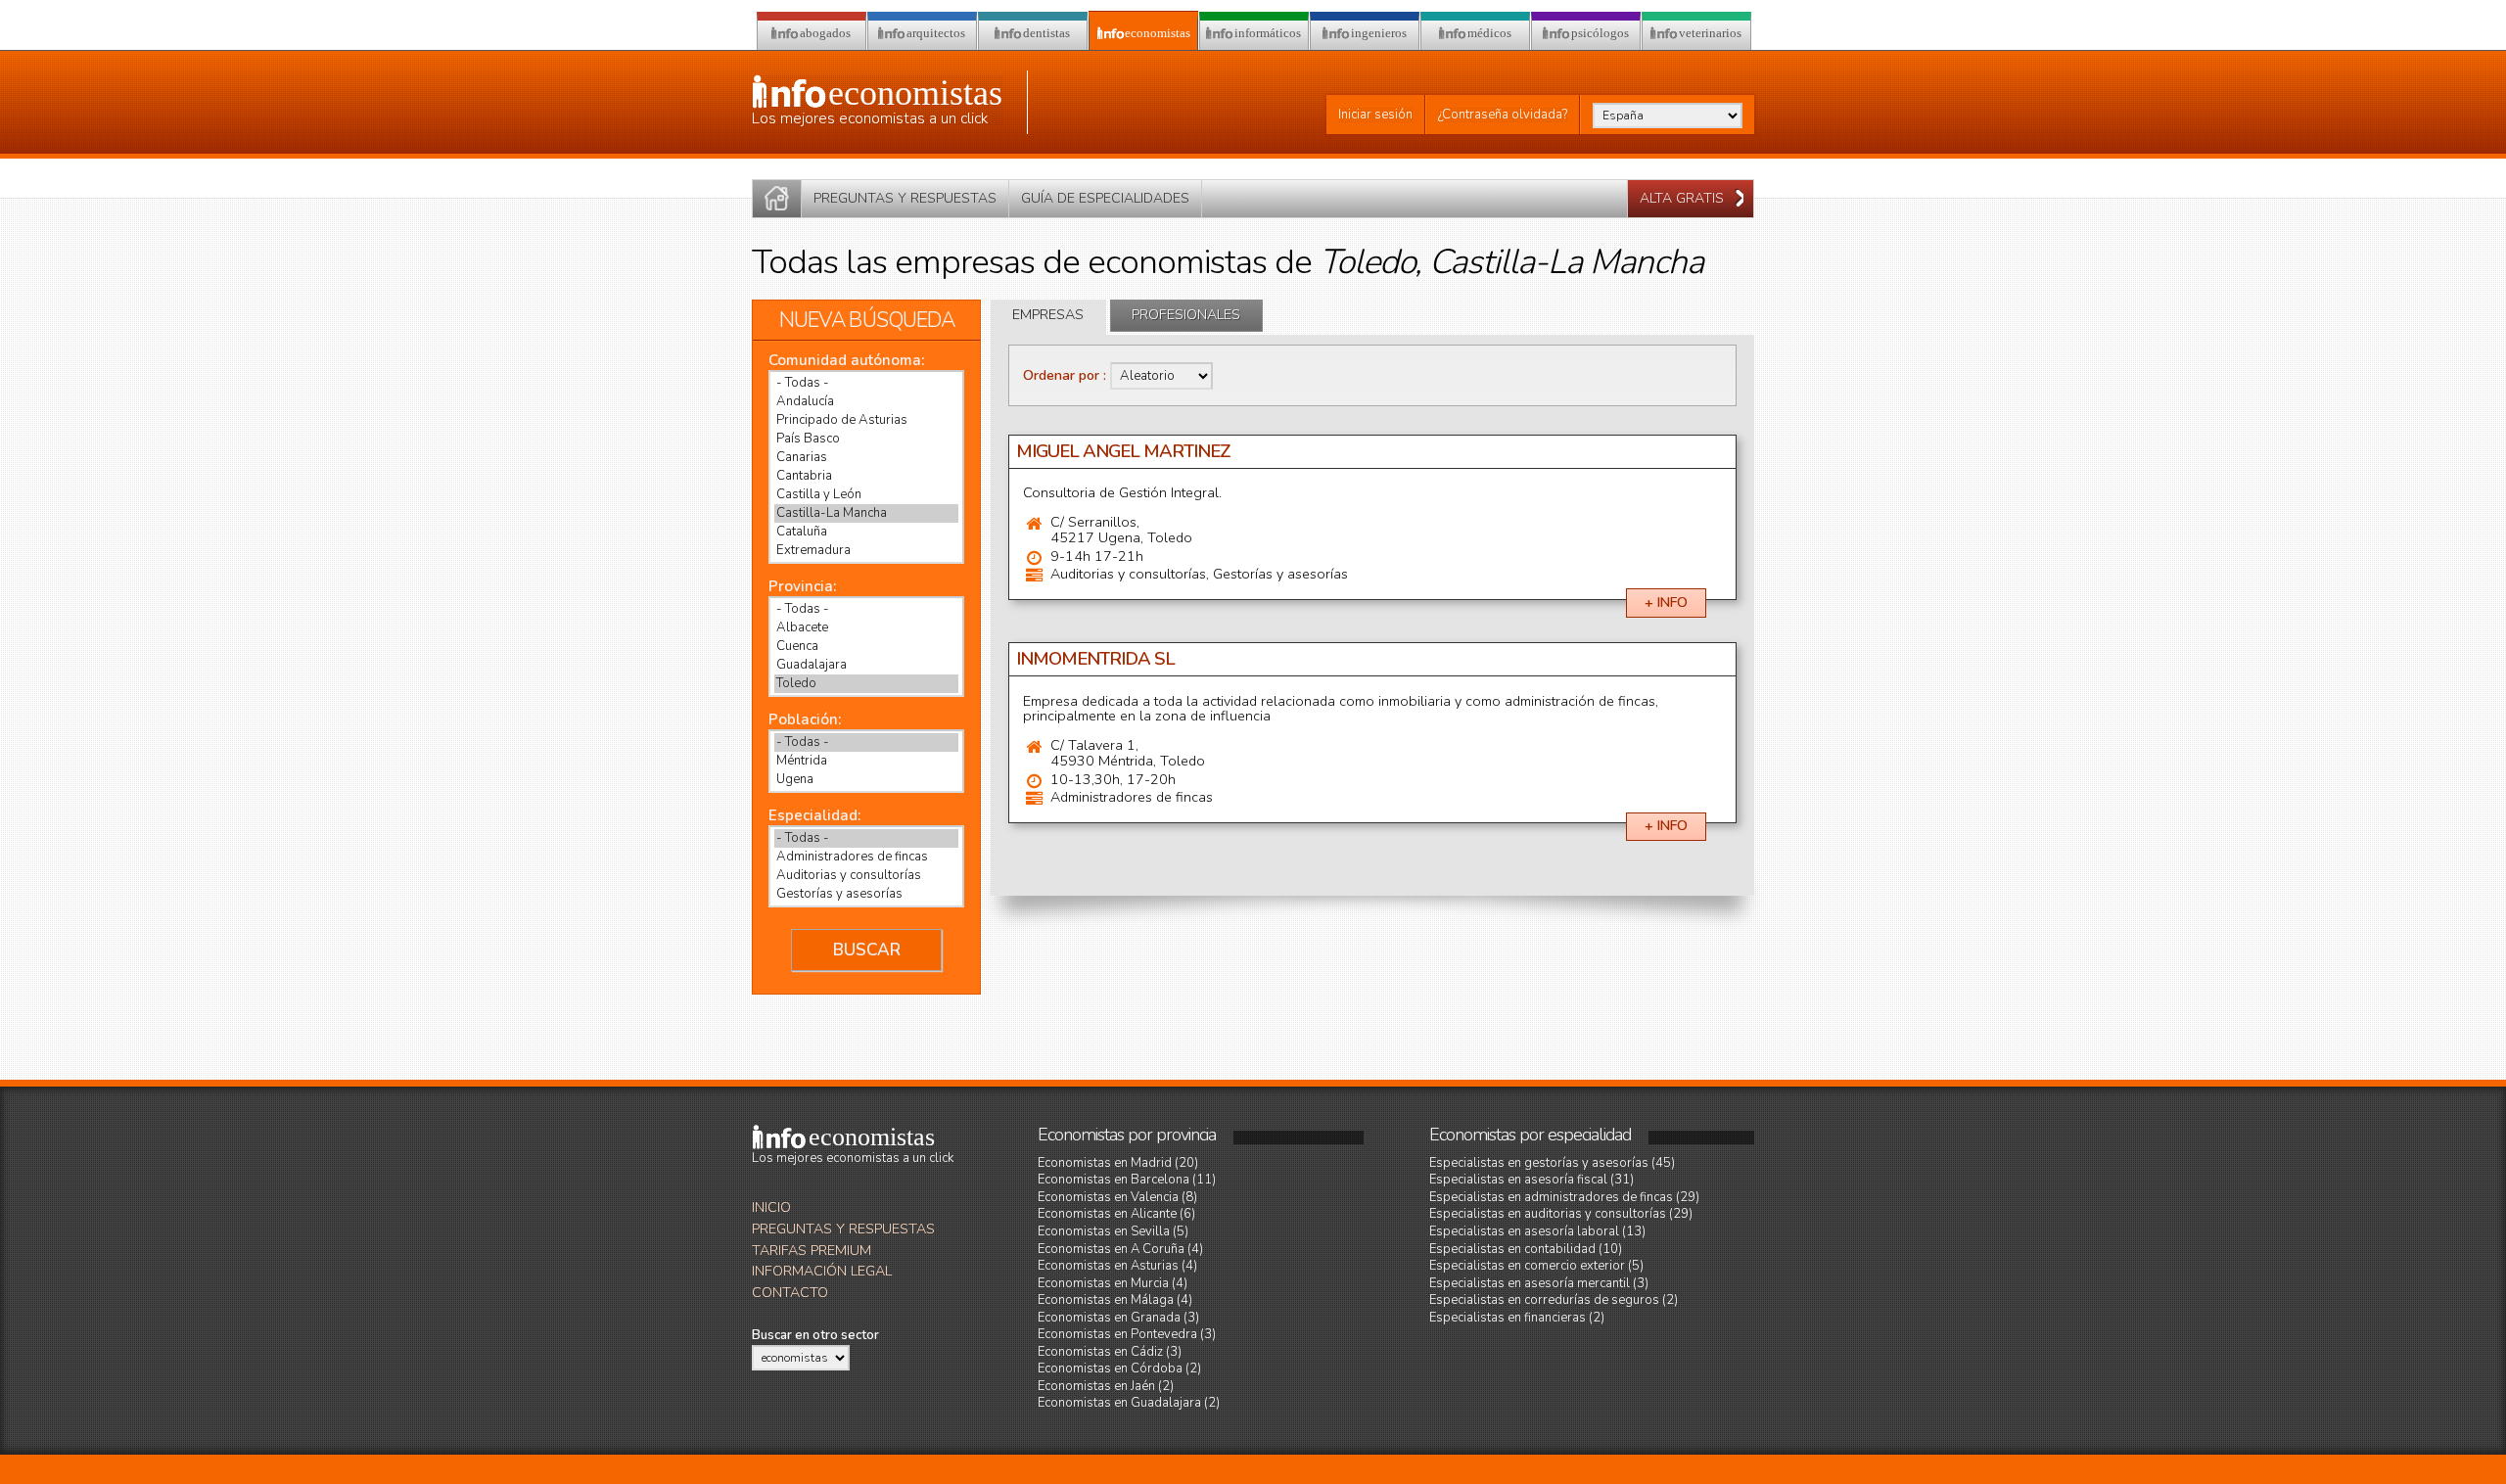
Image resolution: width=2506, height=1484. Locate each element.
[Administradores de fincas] (866, 857)
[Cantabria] (866, 476)
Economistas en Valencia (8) (1117, 1197)
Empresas (1048, 315)
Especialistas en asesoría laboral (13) (1537, 1231)
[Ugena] (866, 780)
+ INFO (1666, 603)
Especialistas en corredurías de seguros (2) (1554, 1300)
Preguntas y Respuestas (843, 1229)
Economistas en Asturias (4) (1117, 1266)
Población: (805, 719)
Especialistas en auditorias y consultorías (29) (1561, 1214)
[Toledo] (866, 684)
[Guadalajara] (866, 665)
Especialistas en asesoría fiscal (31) (1531, 1180)
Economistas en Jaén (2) (1106, 1386)
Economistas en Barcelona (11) (1127, 1180)
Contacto (790, 1293)
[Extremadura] (866, 551)
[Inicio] (777, 199)
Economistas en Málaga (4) (1115, 1300)
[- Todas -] (866, 383)
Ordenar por (1063, 375)
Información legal (822, 1271)
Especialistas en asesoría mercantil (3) (1539, 1283)
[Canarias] (866, 458)
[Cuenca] (866, 647)
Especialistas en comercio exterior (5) (1536, 1266)
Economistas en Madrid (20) (1118, 1163)
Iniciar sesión (1375, 115)
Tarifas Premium (812, 1251)
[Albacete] (866, 628)
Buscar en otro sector (815, 1335)
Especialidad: (814, 815)
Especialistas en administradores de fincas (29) (1564, 1197)
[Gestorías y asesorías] (866, 894)
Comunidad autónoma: (846, 360)
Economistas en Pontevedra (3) (1127, 1334)
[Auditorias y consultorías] (866, 876)
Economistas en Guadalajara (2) (1129, 1403)
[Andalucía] (866, 402)
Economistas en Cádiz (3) (1110, 1352)
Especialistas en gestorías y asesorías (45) (1552, 1163)
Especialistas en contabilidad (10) (1526, 1249)
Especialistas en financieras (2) (1517, 1318)
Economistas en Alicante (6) (1116, 1214)
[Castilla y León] (866, 495)
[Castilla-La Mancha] (866, 513)
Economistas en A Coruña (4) (1120, 1249)
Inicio (771, 1207)
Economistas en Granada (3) (1118, 1318)
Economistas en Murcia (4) (1113, 1283)
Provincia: (802, 586)
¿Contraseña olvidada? (1503, 115)
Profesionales (1186, 315)
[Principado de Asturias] (866, 420)
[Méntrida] (866, 761)
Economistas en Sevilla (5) (1113, 1231)
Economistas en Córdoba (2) (1119, 1368)
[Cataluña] (866, 532)
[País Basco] (866, 439)
